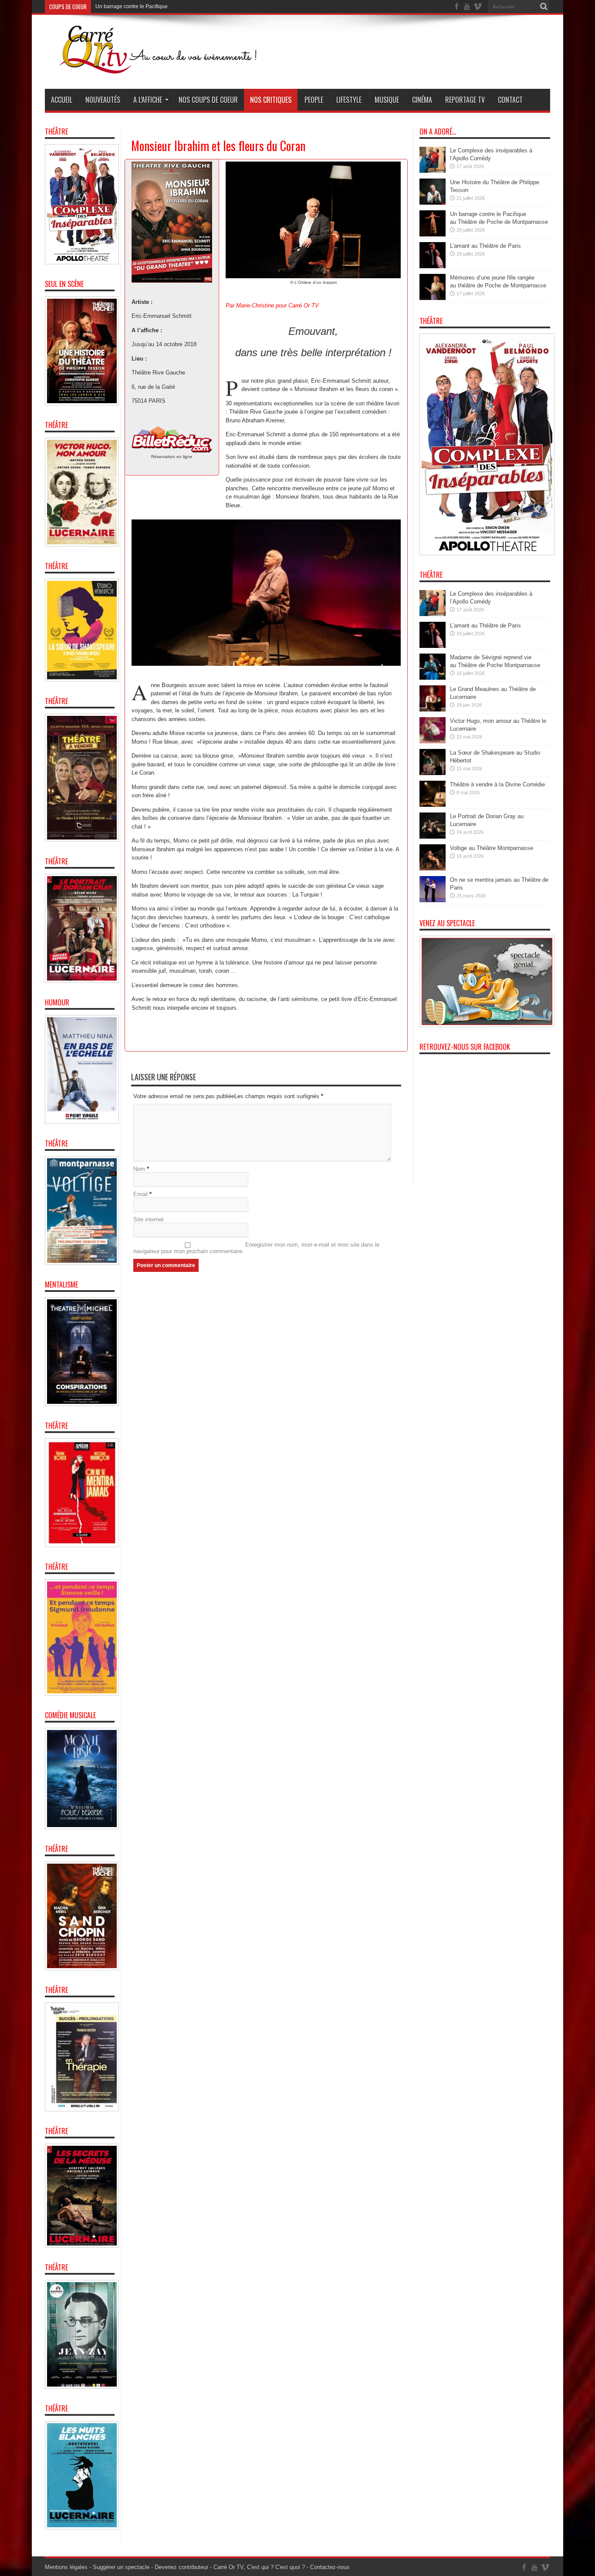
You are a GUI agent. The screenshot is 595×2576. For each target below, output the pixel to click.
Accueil (62, 100)
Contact (510, 100)
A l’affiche (148, 100)
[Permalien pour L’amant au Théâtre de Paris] (433, 266)
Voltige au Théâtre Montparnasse (492, 848)
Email (140, 1194)
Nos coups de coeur (208, 100)
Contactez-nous (330, 2567)
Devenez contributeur (181, 2567)
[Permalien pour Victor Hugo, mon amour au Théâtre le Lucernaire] (433, 741)
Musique (387, 100)
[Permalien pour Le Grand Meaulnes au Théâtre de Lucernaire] (433, 710)
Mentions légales (66, 2567)
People (314, 100)
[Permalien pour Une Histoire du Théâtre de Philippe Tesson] (433, 203)
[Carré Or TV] (176, 67)
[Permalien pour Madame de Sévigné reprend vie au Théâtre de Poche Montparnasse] (433, 678)
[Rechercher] (544, 7)
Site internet (149, 1219)
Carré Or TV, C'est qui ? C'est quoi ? (259, 2567)
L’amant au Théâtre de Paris (129, 7)
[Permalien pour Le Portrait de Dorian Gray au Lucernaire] (433, 837)
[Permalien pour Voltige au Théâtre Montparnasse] (433, 868)
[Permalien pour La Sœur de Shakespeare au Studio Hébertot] (433, 773)
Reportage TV (465, 100)
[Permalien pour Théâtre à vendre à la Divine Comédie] (433, 805)
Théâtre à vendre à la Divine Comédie (497, 784)
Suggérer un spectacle (121, 2567)
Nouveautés (103, 100)
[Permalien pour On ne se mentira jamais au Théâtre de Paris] (433, 900)
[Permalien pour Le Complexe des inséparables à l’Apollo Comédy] (433, 171)
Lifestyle (349, 100)
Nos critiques (271, 100)
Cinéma (422, 100)
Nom (139, 1169)
